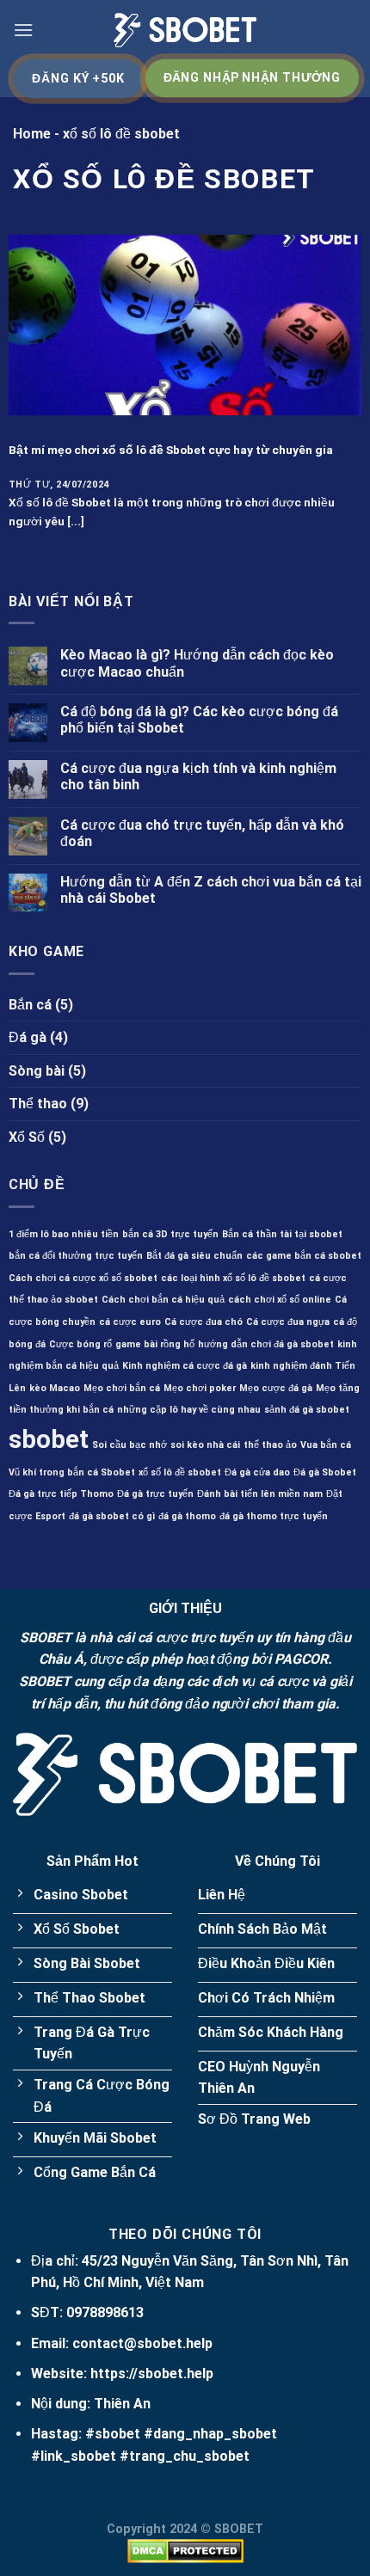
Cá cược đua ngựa (288, 1322)
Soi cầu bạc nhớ (129, 1445)
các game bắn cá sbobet (304, 1256)
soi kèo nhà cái (205, 1445)
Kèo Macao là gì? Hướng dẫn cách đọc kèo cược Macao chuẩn (197, 663)
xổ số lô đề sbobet (180, 1472)
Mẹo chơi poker (200, 1388)
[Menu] (23, 30)
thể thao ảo (270, 1445)
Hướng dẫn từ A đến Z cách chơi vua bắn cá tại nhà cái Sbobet (211, 890)
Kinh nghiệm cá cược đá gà (185, 1366)
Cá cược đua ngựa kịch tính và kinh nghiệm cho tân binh (198, 776)
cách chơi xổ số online (280, 1300)
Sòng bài (37, 1071)
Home (32, 134)
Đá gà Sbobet (325, 1472)
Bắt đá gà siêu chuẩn (194, 1256)
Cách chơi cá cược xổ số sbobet (83, 1278)
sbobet (49, 1439)
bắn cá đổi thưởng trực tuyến (76, 1256)
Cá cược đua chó (203, 1322)
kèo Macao (55, 1388)
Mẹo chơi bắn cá (122, 1388)
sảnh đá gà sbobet (307, 1410)
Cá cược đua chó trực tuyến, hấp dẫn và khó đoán (202, 833)
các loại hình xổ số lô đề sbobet (233, 1278)
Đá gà (28, 1037)
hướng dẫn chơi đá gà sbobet (266, 1344)
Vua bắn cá (326, 1445)
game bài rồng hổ (155, 1344)
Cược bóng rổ (80, 1344)
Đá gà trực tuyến (155, 1494)
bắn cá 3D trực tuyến (170, 1234)
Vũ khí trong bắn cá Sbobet (72, 1472)
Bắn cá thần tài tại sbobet (282, 1234)
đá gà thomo (187, 1516)
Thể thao (38, 1104)
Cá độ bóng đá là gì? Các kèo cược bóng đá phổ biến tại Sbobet (199, 720)
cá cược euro (130, 1322)
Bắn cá (30, 1005)
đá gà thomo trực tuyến (274, 1516)
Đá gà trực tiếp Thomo (61, 1494)
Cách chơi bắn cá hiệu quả (163, 1300)
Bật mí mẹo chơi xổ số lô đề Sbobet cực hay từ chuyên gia (171, 450)
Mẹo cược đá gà (276, 1388)
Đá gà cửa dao (257, 1472)
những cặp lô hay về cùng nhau (189, 1410)
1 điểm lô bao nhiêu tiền (64, 1234)
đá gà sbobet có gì (112, 1516)
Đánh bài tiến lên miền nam (260, 1494)
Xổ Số (27, 1137)
